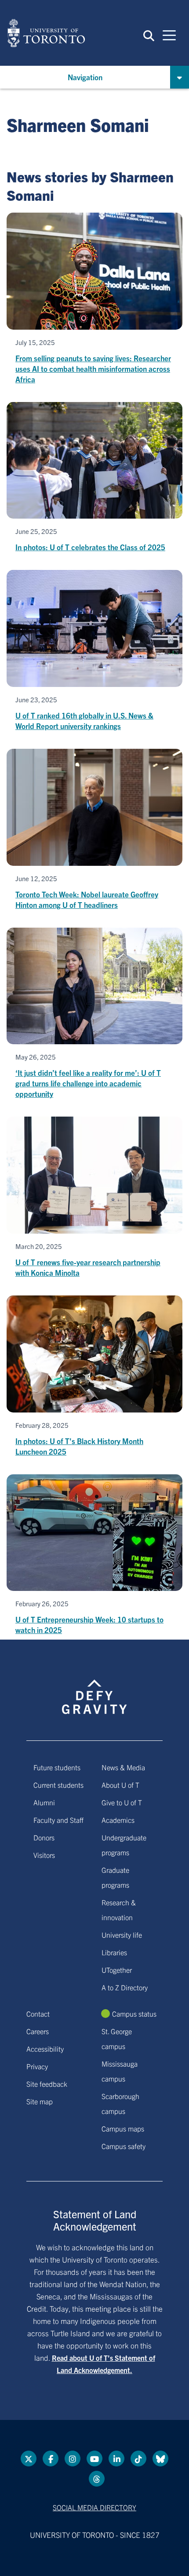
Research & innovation (119, 1910)
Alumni (44, 1802)
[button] (149, 35)
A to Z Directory (125, 1987)
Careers (38, 2031)
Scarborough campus (120, 2103)
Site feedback (47, 2084)
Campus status (134, 2014)
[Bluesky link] (160, 2459)
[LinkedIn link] (116, 2459)
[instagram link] (73, 2459)
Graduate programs (115, 1877)
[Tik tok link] (138, 2459)
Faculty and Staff (58, 1820)
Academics (118, 1820)
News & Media (123, 1767)
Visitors (44, 1855)
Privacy (37, 2066)
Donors (44, 1837)
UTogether (117, 1970)
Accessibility (45, 2049)
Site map (40, 2101)
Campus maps (123, 2128)
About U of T (120, 1785)
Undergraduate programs (124, 1845)
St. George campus (117, 2039)
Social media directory (94, 2507)
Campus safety (124, 2146)
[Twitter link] (29, 2459)
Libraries (114, 1952)
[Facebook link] (51, 2459)
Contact (38, 2014)
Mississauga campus (120, 2071)
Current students (58, 1785)
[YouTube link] (94, 2459)
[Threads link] (97, 2479)
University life (122, 1935)
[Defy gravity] (94, 1689)
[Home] (46, 33)
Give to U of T (122, 1802)
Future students (57, 1767)
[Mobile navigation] (169, 35)
